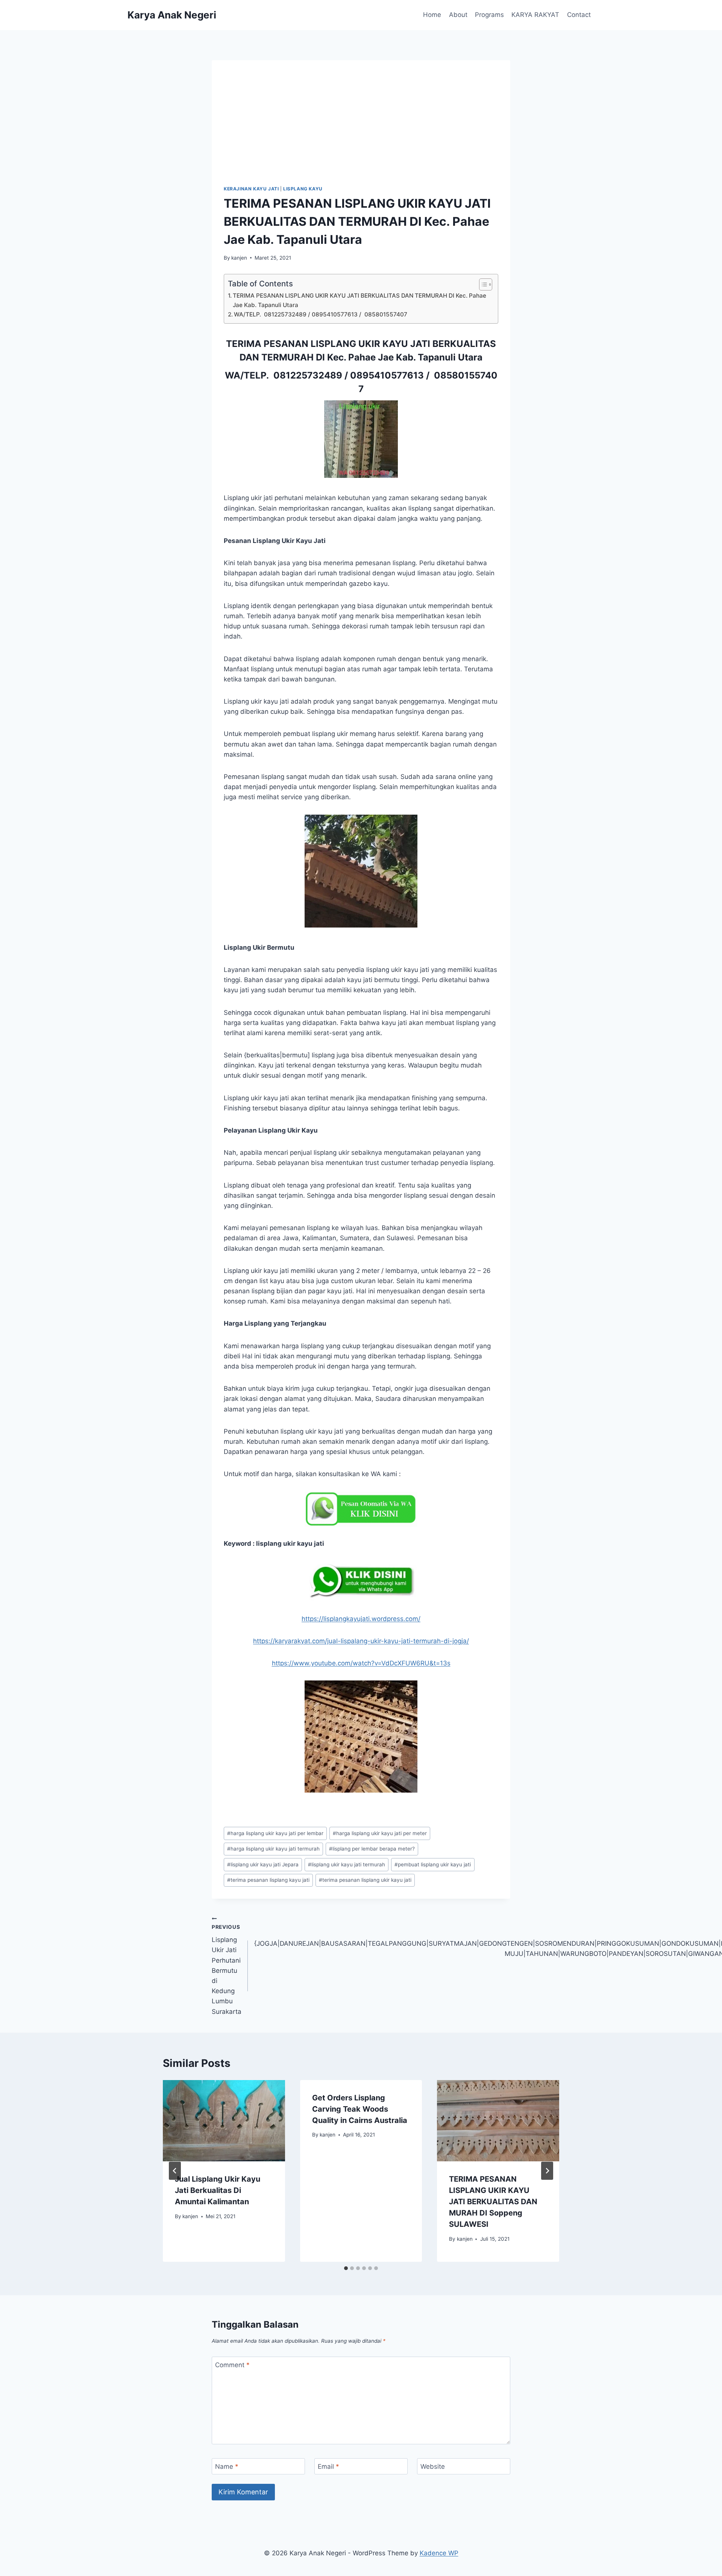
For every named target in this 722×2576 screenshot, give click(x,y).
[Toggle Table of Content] (482, 284)
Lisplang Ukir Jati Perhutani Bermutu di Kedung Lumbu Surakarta (227, 1970)
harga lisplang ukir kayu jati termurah (273, 1849)
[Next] (547, 2171)
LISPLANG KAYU (303, 189)
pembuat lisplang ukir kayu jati (433, 1864)
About (458, 15)
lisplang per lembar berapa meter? (372, 1849)
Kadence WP (439, 2553)
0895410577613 (387, 375)
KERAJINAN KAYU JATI (251, 189)
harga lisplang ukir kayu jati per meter (380, 1833)
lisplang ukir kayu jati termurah (347, 1864)
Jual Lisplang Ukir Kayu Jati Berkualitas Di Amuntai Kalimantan (218, 2190)
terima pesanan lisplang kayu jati (268, 1880)
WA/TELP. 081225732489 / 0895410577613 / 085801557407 (321, 314)
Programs (489, 15)
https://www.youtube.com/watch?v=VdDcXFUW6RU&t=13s (361, 1663)
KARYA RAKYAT (535, 15)
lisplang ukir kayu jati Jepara (263, 1864)
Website (433, 2467)
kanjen (239, 258)
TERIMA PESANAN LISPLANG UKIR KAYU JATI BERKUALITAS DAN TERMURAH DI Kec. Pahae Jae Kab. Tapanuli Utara (359, 300)
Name (227, 2467)
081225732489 (308, 375)
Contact (579, 15)
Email (328, 2467)
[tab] (346, 2268)
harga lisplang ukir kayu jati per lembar (275, 1833)
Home (432, 15)
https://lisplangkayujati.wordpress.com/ (361, 1619)
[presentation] (224, 2121)
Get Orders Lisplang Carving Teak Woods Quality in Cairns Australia (360, 2109)
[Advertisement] (361, 129)
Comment (232, 2365)
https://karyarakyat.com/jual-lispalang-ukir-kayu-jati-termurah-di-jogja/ (361, 1641)
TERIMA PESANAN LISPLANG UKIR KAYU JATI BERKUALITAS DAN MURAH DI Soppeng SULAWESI (493, 2202)
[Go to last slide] (175, 2171)
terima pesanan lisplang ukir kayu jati (365, 1880)
